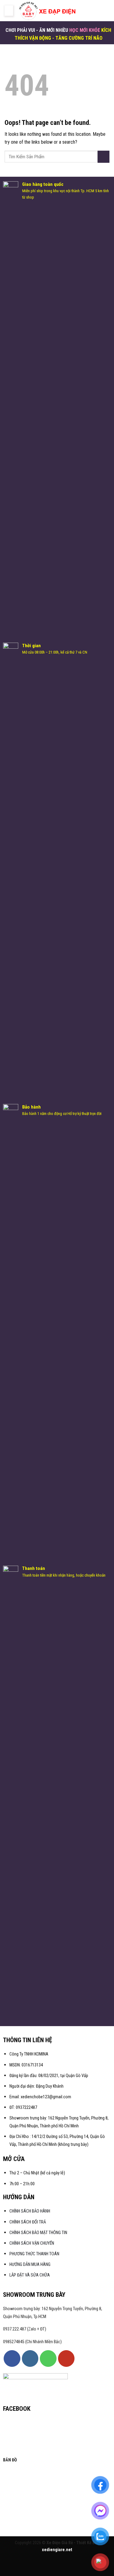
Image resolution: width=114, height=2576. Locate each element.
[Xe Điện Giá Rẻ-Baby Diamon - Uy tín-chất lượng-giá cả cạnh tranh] (48, 11)
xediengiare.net (57, 2550)
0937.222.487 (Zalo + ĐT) (25, 2329)
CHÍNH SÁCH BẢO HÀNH (30, 2211)
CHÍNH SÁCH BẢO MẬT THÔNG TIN (38, 2233)
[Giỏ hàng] (106, 11)
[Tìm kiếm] (97, 10)
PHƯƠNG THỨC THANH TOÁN (34, 2254)
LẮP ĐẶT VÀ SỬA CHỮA (30, 2275)
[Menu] (9, 11)
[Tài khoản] (87, 11)
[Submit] (104, 157)
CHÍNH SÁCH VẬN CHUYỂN (32, 2243)
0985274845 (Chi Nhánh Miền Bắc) (32, 2342)
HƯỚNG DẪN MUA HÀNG (30, 2265)
